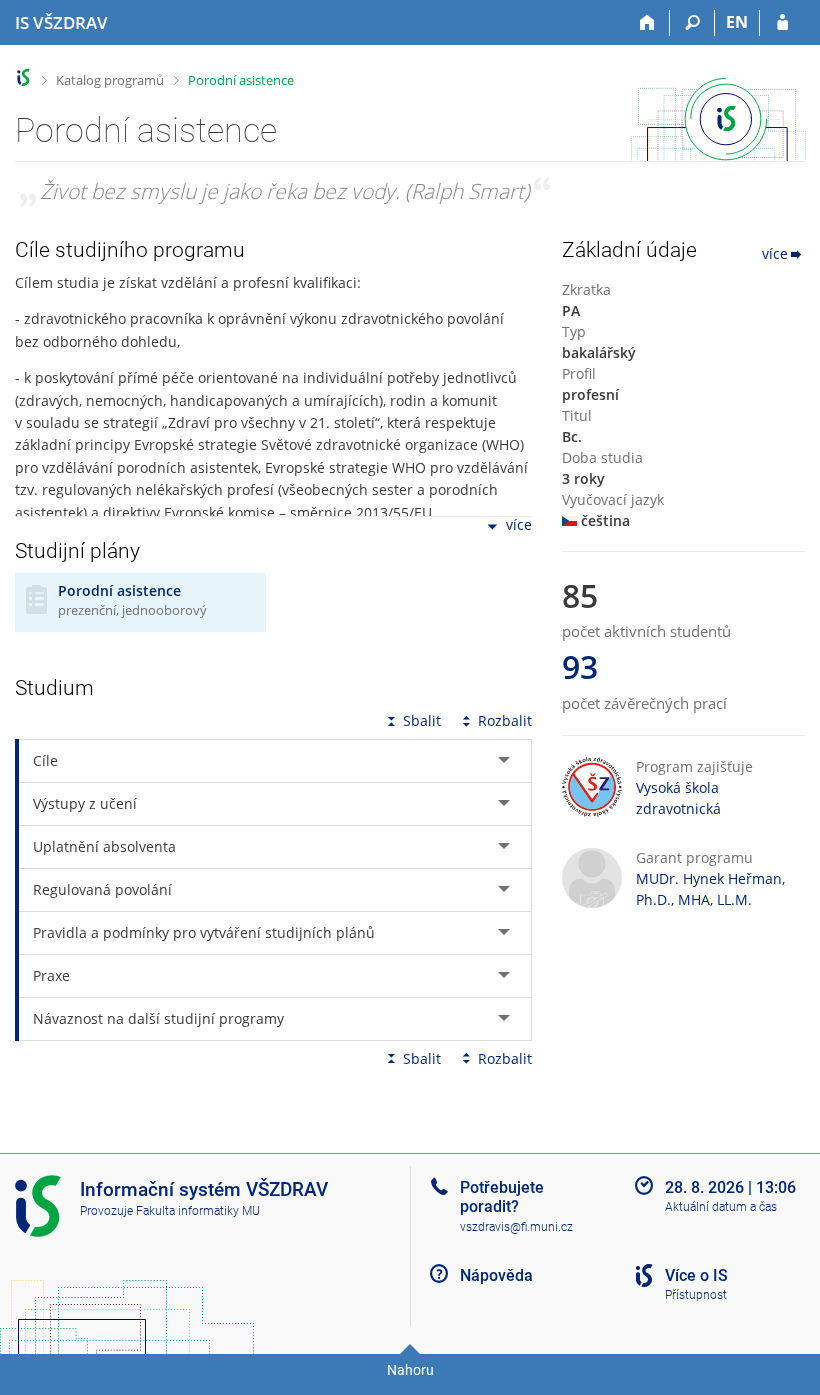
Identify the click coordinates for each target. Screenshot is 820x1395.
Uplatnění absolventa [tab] (104, 846)
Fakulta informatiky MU (198, 1211)
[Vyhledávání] (692, 23)
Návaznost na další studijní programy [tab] (158, 1018)
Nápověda (496, 1275)
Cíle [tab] (45, 760)
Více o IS (696, 1275)
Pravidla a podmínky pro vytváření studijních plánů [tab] (204, 932)
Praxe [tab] (51, 975)
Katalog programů (110, 80)
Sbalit (422, 720)
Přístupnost (696, 1295)
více (519, 525)
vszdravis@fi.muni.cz (516, 1227)
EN (737, 22)
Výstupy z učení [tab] (85, 803)
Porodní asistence (241, 80)
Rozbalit (505, 720)
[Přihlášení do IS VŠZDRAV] (782, 23)
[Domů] (647, 23)
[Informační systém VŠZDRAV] (23, 77)
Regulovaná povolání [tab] (102, 889)
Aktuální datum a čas (721, 1207)
